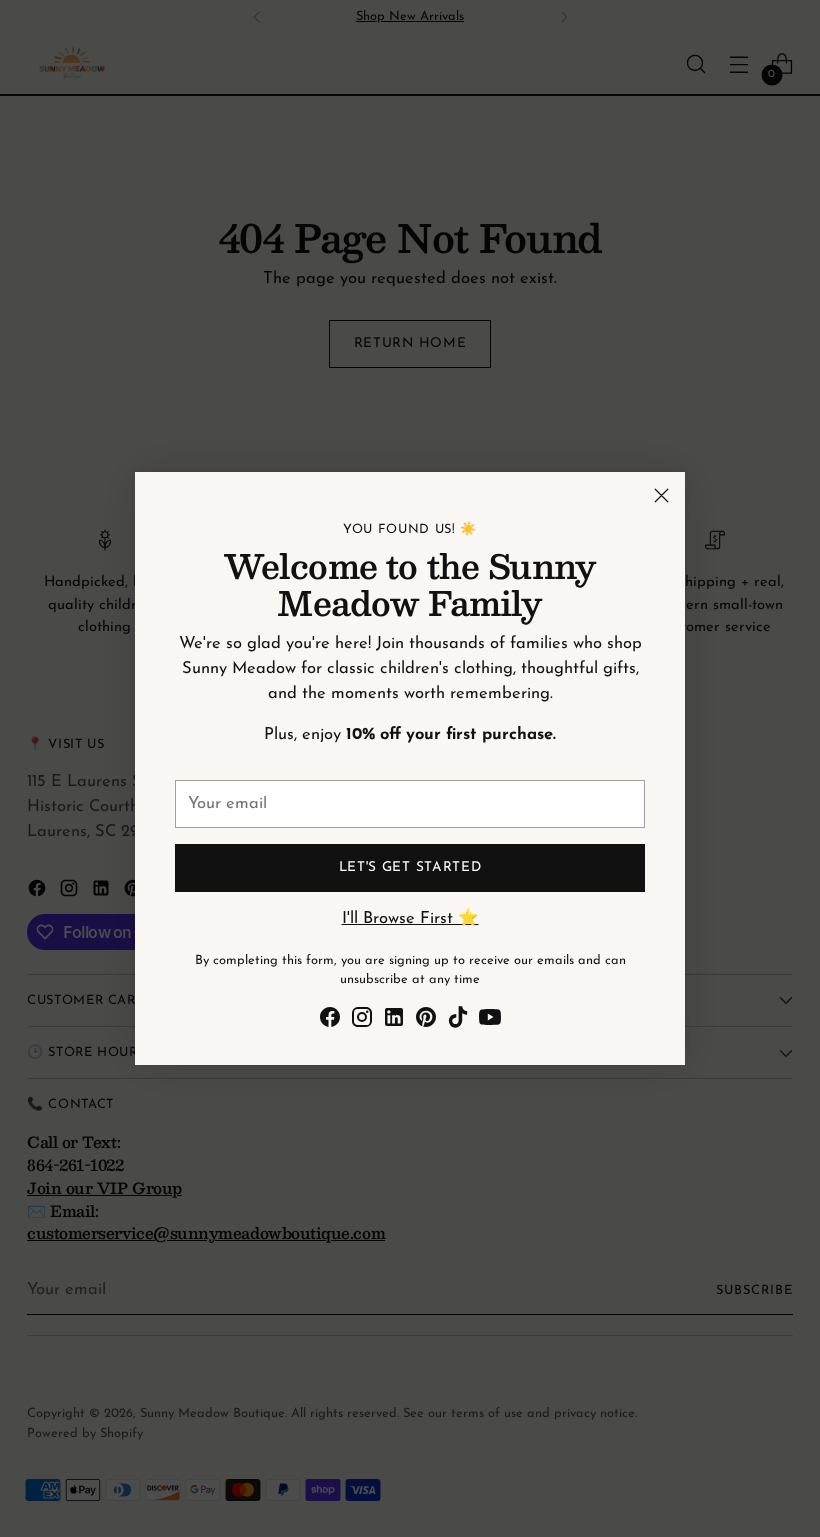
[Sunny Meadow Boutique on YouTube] (490, 1021)
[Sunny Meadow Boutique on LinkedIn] (394, 1021)
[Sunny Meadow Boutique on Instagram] (362, 1021)
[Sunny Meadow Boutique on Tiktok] (458, 1021)
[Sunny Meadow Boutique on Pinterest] (426, 1021)
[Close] (661, 495)
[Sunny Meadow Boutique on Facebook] (330, 1021)
